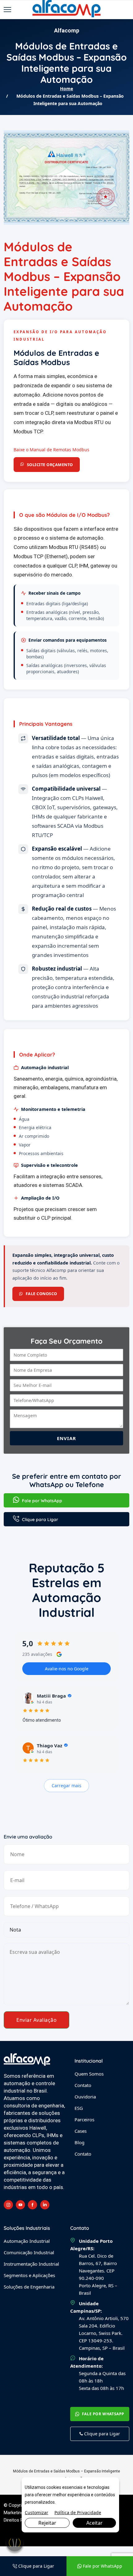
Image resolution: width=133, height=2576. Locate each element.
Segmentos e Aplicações (29, 2275)
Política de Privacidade (78, 2512)
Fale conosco (41, 1294)
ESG (79, 2108)
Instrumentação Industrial (31, 2264)
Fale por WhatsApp (41, 1501)
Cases (81, 2131)
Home (66, 89)
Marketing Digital (20, 2513)
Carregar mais (66, 1785)
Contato (83, 2085)
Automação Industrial (27, 2241)
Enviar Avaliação (36, 2020)
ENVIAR (66, 1438)
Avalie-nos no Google (67, 1669)
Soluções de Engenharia (29, 2287)
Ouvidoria (85, 2097)
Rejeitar (47, 2523)
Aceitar (94, 2523)
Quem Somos (89, 2074)
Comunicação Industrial (29, 2252)
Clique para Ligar (39, 1520)
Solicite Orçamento (50, 465)
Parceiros (84, 2119)
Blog (79, 2142)
